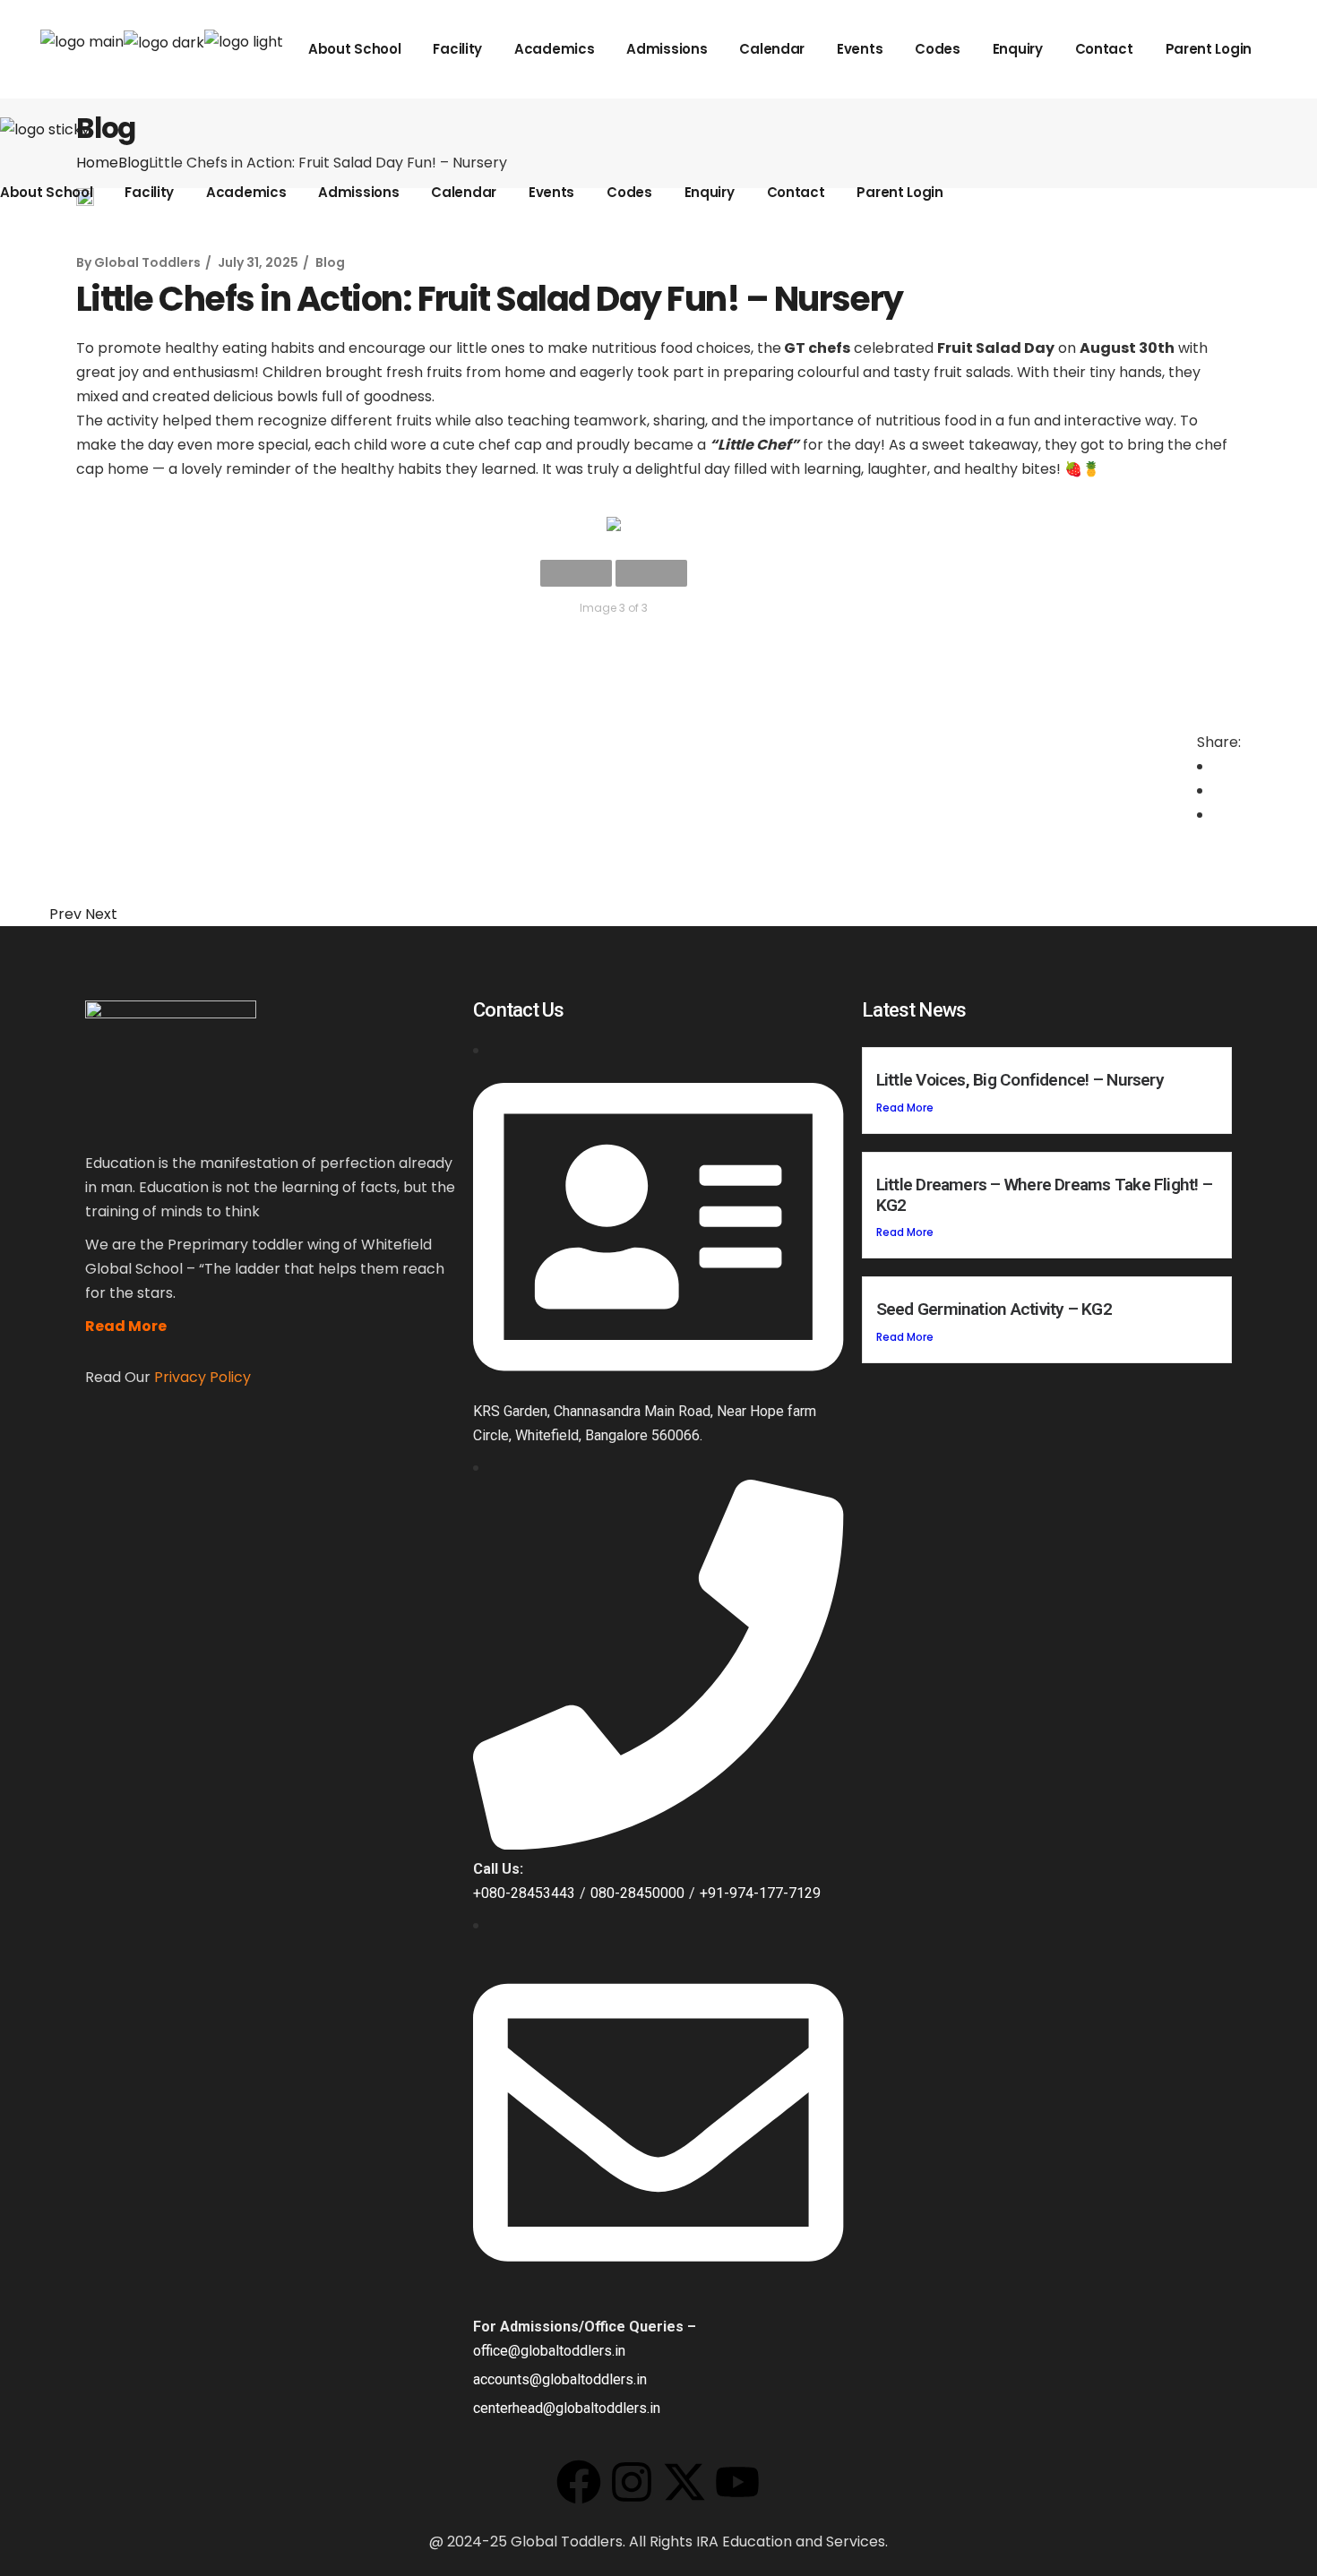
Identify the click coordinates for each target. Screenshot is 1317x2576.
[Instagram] (632, 2482)
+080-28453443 (524, 1893)
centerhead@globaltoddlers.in (567, 2408)
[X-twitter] (684, 2482)
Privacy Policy (202, 1377)
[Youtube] (737, 2482)
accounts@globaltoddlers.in (560, 2379)
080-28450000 (637, 1893)
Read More (905, 1108)
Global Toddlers (147, 262)
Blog (330, 262)
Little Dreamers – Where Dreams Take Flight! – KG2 (1044, 1195)
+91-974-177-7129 (760, 1893)
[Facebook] (579, 2482)
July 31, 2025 (258, 262)
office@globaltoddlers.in (549, 2351)
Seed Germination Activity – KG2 (994, 1309)
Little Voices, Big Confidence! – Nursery (1020, 1080)
